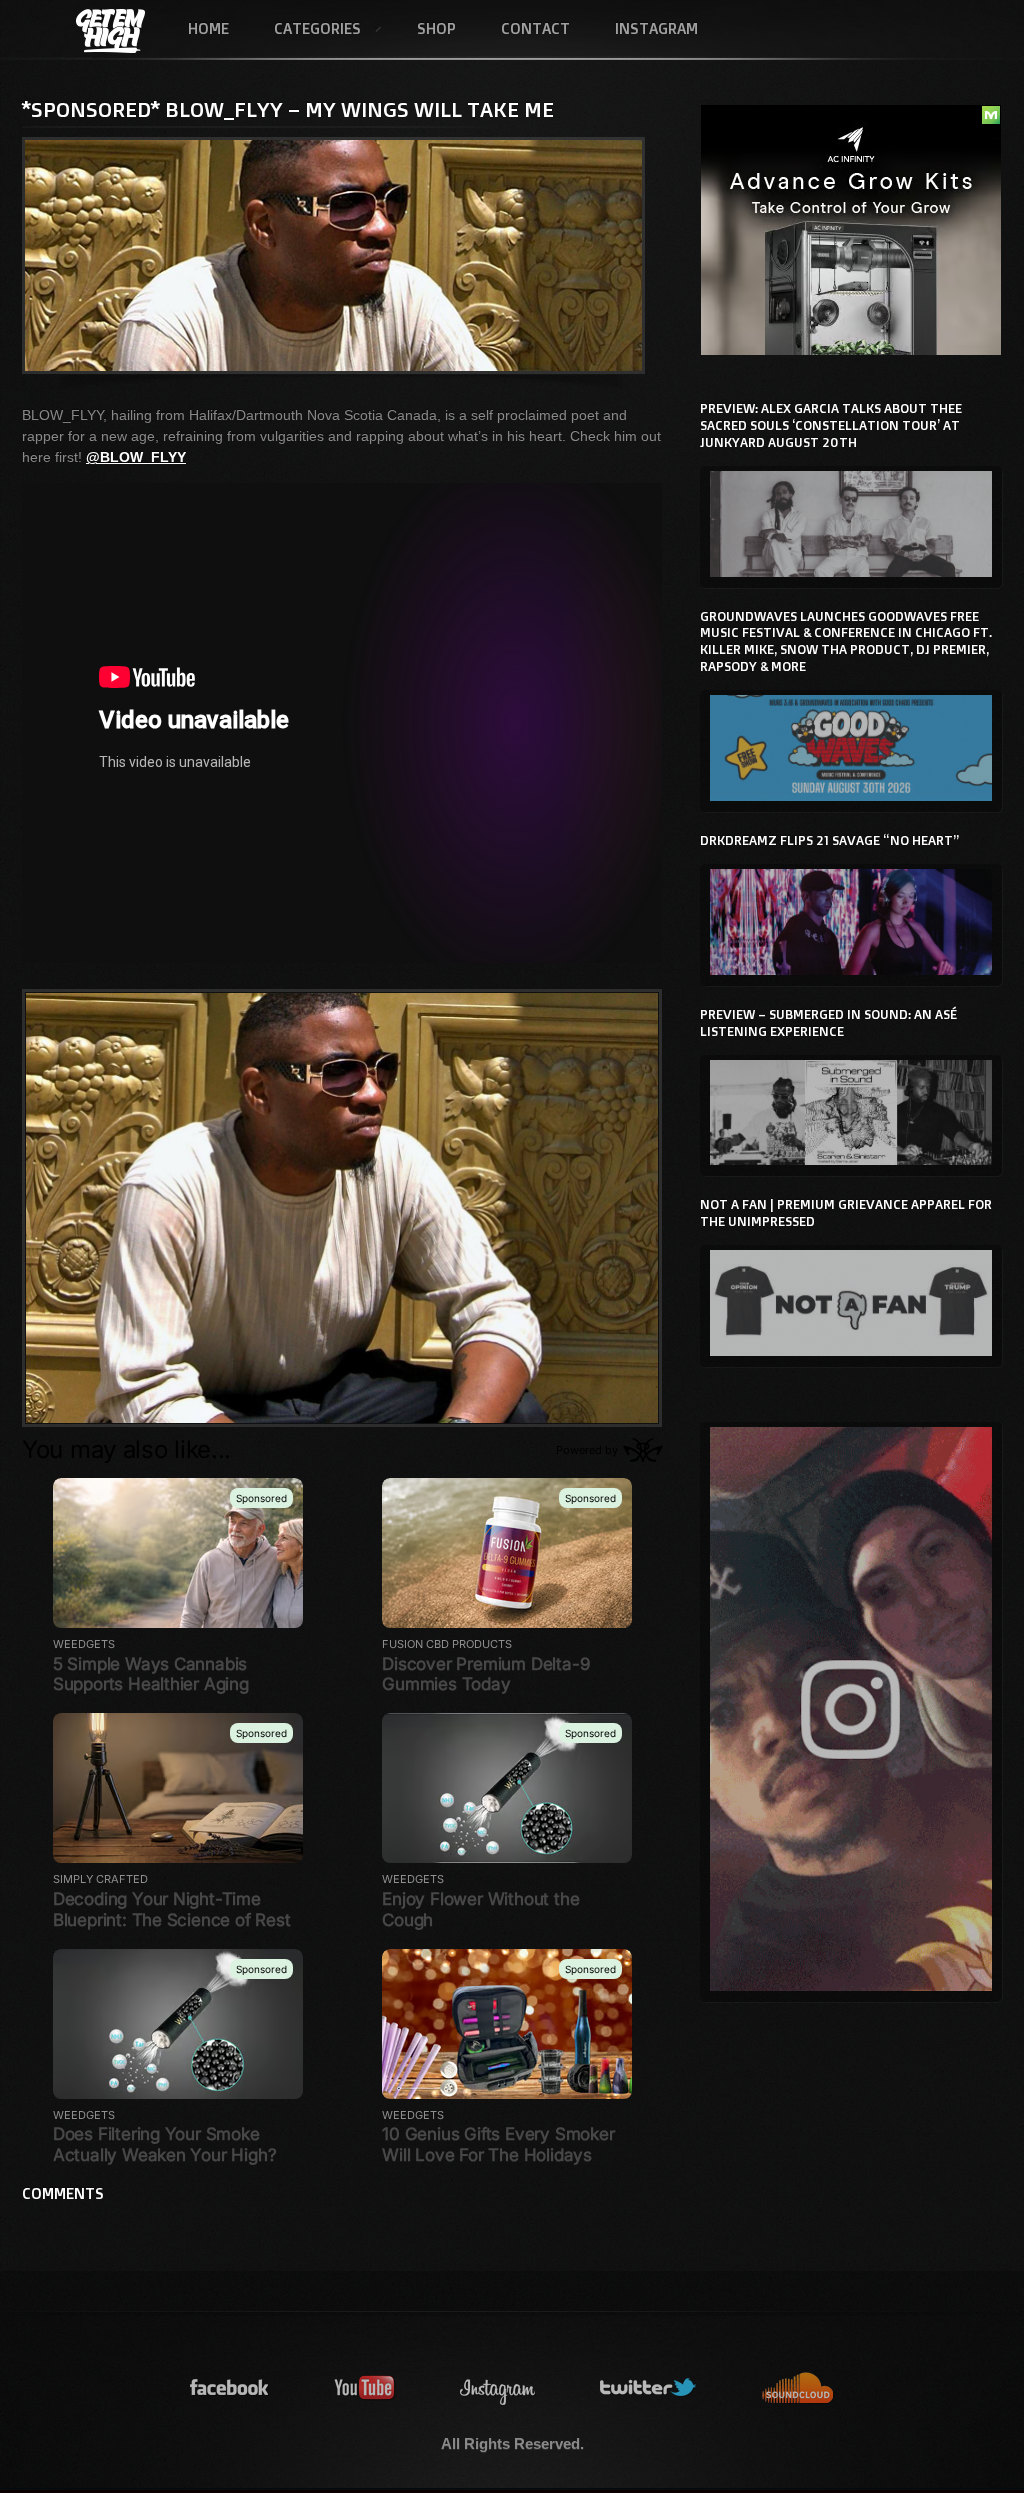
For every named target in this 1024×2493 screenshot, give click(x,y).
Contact (535, 28)
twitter (649, 2388)
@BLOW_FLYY (136, 457)
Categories (306, 30)
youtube (365, 2388)
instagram (498, 2388)
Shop (436, 28)
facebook (230, 2388)
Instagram (656, 28)
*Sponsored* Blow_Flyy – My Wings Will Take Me (288, 109)
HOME (208, 28)
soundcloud (798, 2388)
